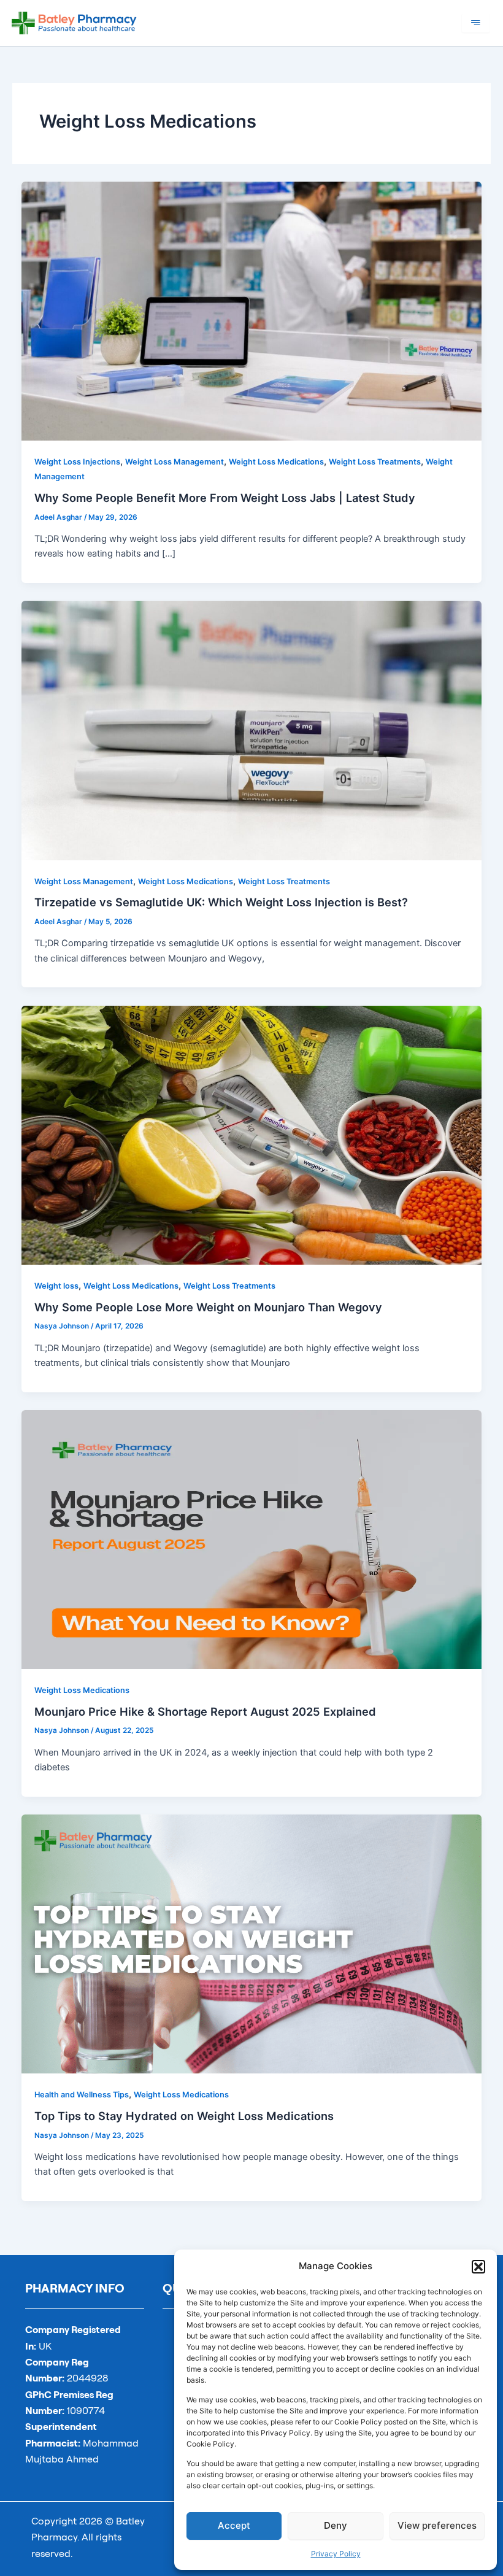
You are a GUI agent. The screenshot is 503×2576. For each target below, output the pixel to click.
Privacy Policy (336, 2554)
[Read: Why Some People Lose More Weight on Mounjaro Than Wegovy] (252, 1135)
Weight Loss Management (175, 462)
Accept (234, 2525)
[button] (478, 2267)
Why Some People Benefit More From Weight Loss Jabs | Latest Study (226, 498)
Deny (336, 2525)
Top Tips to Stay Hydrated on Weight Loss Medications (184, 2116)
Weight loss (56, 1286)
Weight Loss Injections (77, 462)
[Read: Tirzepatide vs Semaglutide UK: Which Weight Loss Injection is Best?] (252, 730)
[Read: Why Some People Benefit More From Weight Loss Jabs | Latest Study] (252, 310)
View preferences (437, 2525)
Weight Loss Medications (276, 462)
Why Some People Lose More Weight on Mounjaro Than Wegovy (208, 1307)
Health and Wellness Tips (82, 2095)
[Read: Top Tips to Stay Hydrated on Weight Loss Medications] (252, 1943)
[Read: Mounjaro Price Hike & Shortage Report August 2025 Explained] (252, 1539)
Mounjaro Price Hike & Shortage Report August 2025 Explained (205, 1711)
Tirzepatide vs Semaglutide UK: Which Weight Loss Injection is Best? (221, 902)
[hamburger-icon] (476, 23)
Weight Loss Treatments (375, 462)
